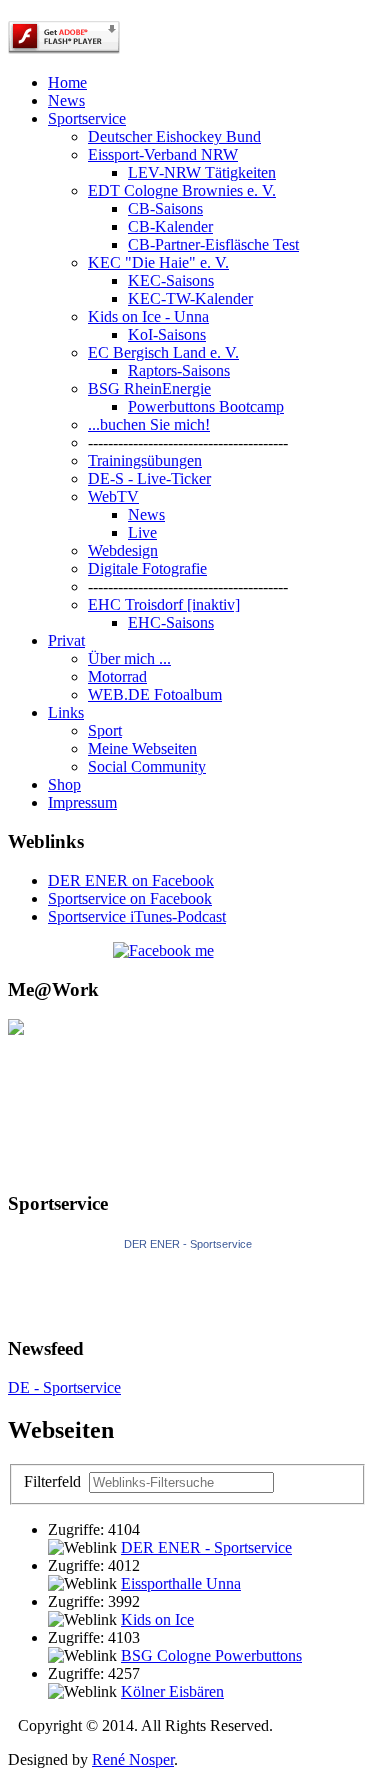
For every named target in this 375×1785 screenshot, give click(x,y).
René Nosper (133, 1759)
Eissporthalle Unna (181, 1583)
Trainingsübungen (145, 460)
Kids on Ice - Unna (148, 316)
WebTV (113, 496)
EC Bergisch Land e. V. (163, 352)
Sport (105, 730)
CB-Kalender (170, 226)
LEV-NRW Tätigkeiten (202, 172)
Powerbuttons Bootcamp (206, 406)
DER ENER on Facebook (131, 880)
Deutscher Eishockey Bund (174, 136)
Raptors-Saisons (179, 370)
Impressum (82, 802)
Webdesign (123, 550)
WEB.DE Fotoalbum (155, 694)
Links (66, 712)
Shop (64, 784)
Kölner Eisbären (172, 1691)
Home (67, 82)
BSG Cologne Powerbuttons (211, 1655)
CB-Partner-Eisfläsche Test (213, 244)
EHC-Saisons (171, 622)
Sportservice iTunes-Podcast (137, 916)
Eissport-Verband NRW (163, 154)
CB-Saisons (165, 208)
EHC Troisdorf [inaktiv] (164, 604)
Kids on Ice (157, 1619)
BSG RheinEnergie (149, 388)
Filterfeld (54, 1481)
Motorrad (117, 676)
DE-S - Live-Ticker (149, 478)
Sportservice (87, 118)
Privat (66, 640)
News (66, 100)
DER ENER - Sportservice (188, 1244)
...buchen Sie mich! (149, 424)
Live (142, 532)
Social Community (147, 766)
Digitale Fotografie (147, 568)
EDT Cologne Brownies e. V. (182, 190)
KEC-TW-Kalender (190, 298)
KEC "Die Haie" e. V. (158, 262)
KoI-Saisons (167, 334)
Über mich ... (129, 658)
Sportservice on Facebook (130, 898)
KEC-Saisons (171, 280)
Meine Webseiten (142, 748)
